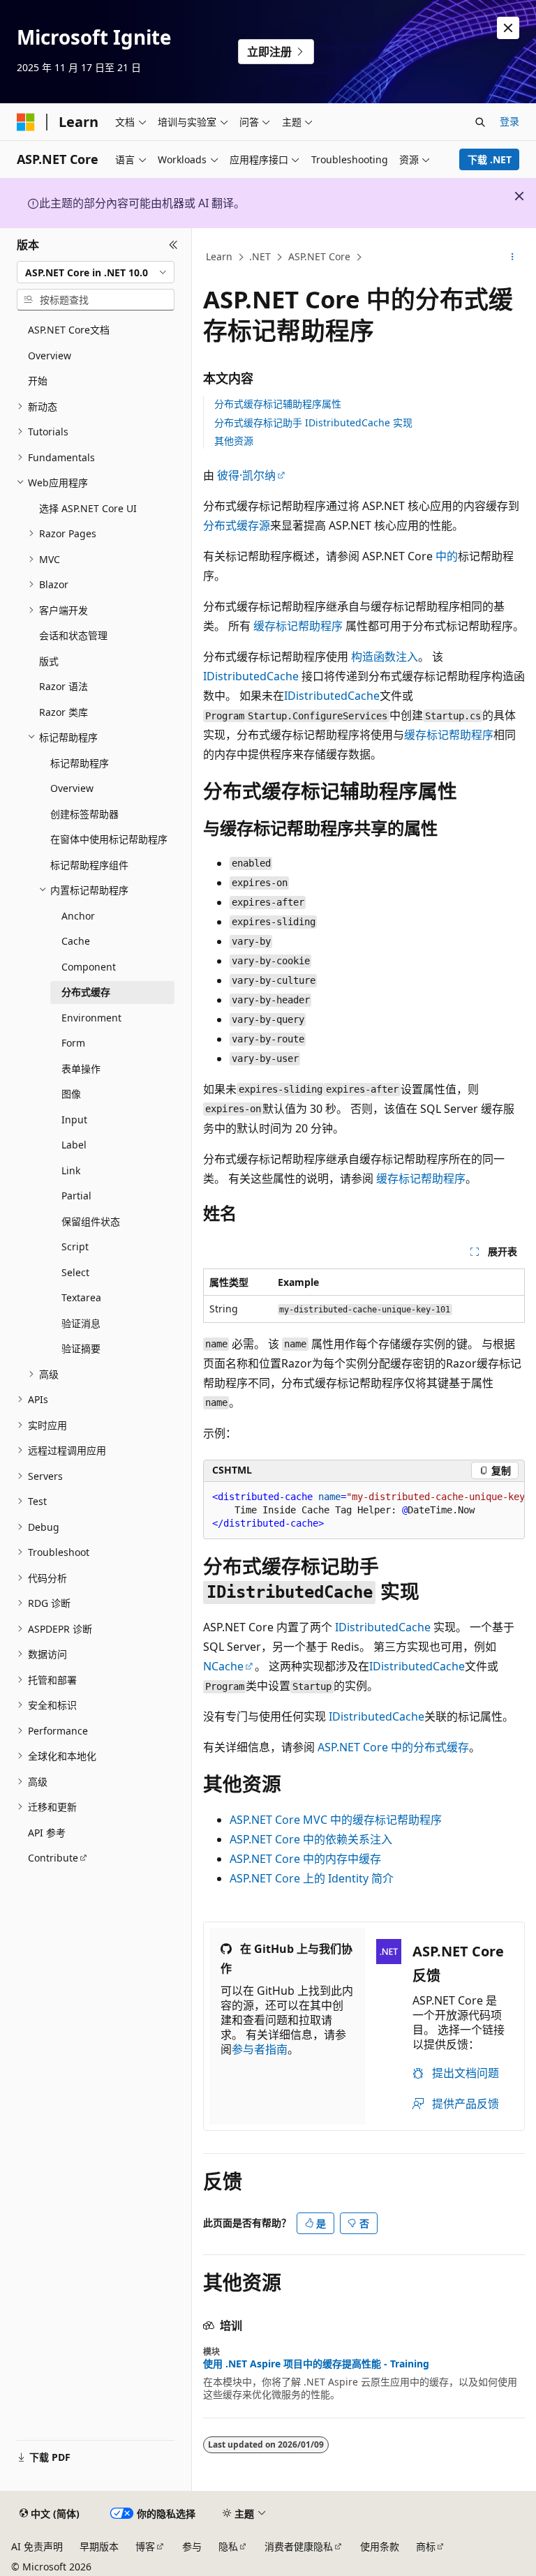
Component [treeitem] (89, 967)
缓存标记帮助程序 (298, 626)
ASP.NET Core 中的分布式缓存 (393, 1747)
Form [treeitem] (73, 1043)
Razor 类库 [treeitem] (64, 712)
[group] (364, 1511)
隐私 (228, 2546)
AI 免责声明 (37, 2546)
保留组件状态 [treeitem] (91, 1221)
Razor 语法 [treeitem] (64, 686)
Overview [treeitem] (50, 355)
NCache (223, 1666)
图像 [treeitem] (71, 1094)
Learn (219, 256)
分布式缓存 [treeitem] (86, 992)
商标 (426, 2546)
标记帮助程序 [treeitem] (80, 763)
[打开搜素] (480, 122)
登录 (509, 121)
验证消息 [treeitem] (81, 1323)
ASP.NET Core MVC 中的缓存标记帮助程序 (336, 1820)
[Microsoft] (26, 122)
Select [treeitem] (75, 1272)
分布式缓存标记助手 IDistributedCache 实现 (313, 422)
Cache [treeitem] (76, 941)
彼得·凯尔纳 (246, 475)
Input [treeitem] (74, 1119)
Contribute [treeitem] (53, 1858)
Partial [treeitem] (76, 1196)
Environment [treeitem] (91, 1018)
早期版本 (99, 2546)
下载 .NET (490, 159)
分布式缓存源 (237, 525)
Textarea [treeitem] (81, 1297)
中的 (447, 556)
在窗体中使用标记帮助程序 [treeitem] (109, 839)
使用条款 (380, 2546)
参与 (192, 2546)
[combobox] (96, 272)
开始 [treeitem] (38, 381)
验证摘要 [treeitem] (81, 1348)
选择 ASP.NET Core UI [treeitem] (88, 508)
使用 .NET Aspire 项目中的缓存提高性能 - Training (316, 2364)
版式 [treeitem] (49, 661)
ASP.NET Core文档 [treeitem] (69, 330)
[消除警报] (508, 28)
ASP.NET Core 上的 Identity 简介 (312, 1878)
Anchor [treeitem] (78, 916)
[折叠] (173, 245)
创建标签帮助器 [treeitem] (84, 814)
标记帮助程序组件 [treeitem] (89, 865)
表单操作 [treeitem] (81, 1069)
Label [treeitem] (74, 1145)
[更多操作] (513, 257)
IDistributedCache (251, 676)
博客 (145, 2546)
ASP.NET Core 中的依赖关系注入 (311, 1839)
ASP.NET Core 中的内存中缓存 (305, 1859)
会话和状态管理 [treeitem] (73, 635)
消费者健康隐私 (299, 2546)
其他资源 (234, 441)
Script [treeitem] (75, 1246)
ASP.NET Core (319, 256)
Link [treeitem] (71, 1170)
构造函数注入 (385, 657)
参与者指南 (260, 2049)
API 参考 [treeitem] (47, 1833)
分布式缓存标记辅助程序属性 (278, 404)
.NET (260, 256)
